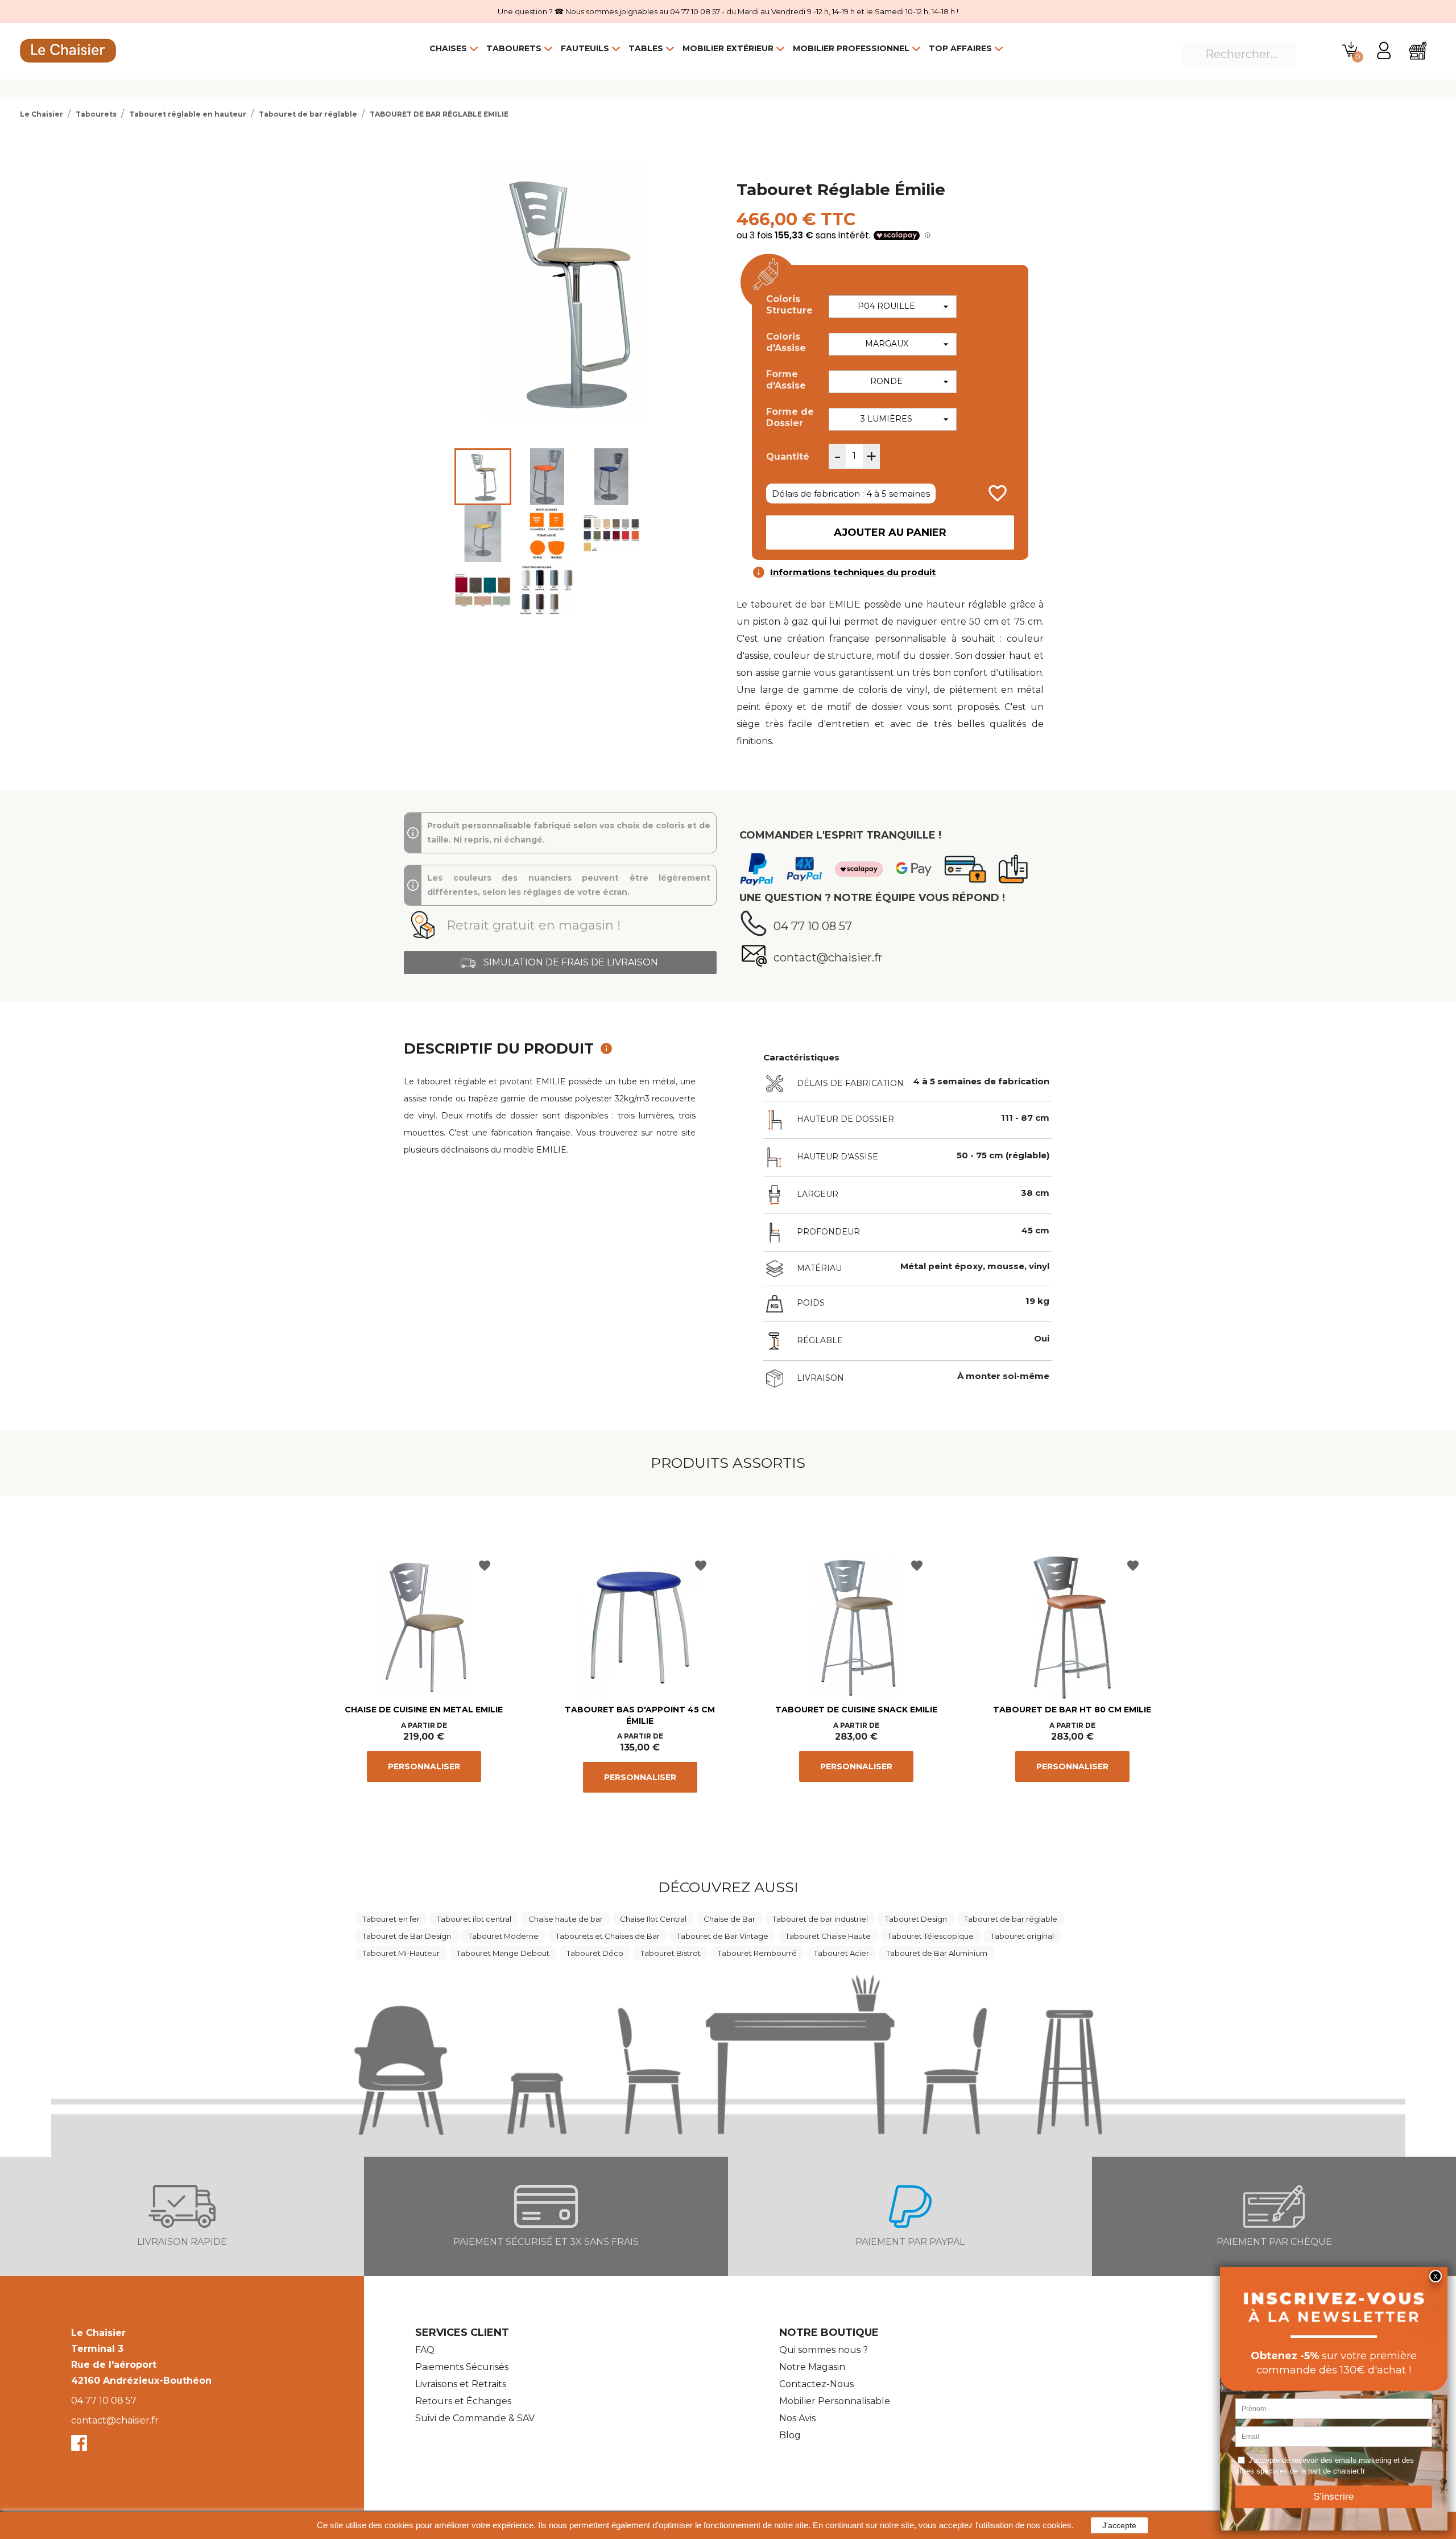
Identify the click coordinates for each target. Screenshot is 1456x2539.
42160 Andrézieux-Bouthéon (141, 2381)
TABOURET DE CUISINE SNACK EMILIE (856, 1710)
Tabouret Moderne (503, 1936)
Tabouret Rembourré (757, 1953)
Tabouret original (1022, 1936)
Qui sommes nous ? (824, 2350)
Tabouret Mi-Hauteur (401, 1953)
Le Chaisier (98, 2333)
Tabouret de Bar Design (407, 1936)
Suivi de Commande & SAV (475, 2418)
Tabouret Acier (841, 1953)
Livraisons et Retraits (461, 2384)
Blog (790, 2435)
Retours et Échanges (463, 2401)
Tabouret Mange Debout (503, 1953)
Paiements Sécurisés (462, 2367)
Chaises (448, 48)
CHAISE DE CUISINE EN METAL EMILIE (424, 1710)
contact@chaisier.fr (115, 2420)
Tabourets (514, 48)
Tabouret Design (916, 1919)
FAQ (425, 2350)
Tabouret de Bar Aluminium (937, 1953)
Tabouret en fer (391, 1919)
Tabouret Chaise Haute (828, 1936)
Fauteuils (585, 48)
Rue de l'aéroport (114, 2365)
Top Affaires (960, 48)
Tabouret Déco (595, 1953)
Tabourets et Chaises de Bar (608, 1936)
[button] (560, 926)
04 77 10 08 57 (104, 2400)
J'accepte (1119, 2525)
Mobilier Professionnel (851, 48)
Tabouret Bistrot (671, 1953)
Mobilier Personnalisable (835, 2401)
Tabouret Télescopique (931, 1936)
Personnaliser (424, 1766)
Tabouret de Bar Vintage (723, 1936)
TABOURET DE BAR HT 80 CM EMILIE (1072, 1710)
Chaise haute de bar (566, 1919)
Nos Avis (797, 2418)
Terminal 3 (97, 2349)
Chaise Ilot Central (653, 1919)
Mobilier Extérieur (728, 48)
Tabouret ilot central (474, 1919)
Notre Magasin (812, 2367)
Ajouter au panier (890, 532)
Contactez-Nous (816, 2384)
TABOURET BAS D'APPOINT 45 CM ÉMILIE (640, 1715)
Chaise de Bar (729, 1919)
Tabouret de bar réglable (1011, 1919)
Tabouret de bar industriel (820, 1919)
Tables (646, 48)
